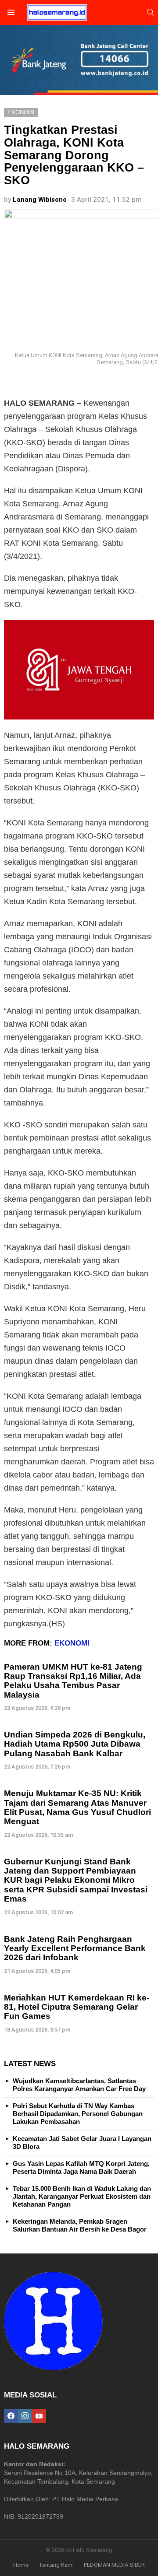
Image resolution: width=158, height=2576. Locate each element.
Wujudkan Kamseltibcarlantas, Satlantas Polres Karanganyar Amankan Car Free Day (79, 2085)
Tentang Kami (56, 2565)
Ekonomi (72, 1643)
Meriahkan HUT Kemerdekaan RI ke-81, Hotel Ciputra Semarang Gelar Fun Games (77, 2007)
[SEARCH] (151, 12)
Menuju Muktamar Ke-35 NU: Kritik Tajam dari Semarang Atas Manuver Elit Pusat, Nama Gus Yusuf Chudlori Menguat (77, 1807)
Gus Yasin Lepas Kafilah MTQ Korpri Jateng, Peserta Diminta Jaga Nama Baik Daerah (81, 2167)
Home (21, 2565)
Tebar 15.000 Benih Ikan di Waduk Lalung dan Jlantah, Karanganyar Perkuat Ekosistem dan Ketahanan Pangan (82, 2196)
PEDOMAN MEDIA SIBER (114, 2565)
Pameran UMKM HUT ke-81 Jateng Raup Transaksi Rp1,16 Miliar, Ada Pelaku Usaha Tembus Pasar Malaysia (73, 1681)
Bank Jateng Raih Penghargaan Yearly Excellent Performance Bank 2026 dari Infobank (75, 1948)
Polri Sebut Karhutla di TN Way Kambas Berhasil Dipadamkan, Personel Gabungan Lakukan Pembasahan (78, 2114)
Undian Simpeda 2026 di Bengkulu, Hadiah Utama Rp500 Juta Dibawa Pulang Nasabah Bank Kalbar (75, 1744)
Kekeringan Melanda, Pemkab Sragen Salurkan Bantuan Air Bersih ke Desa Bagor (80, 2225)
